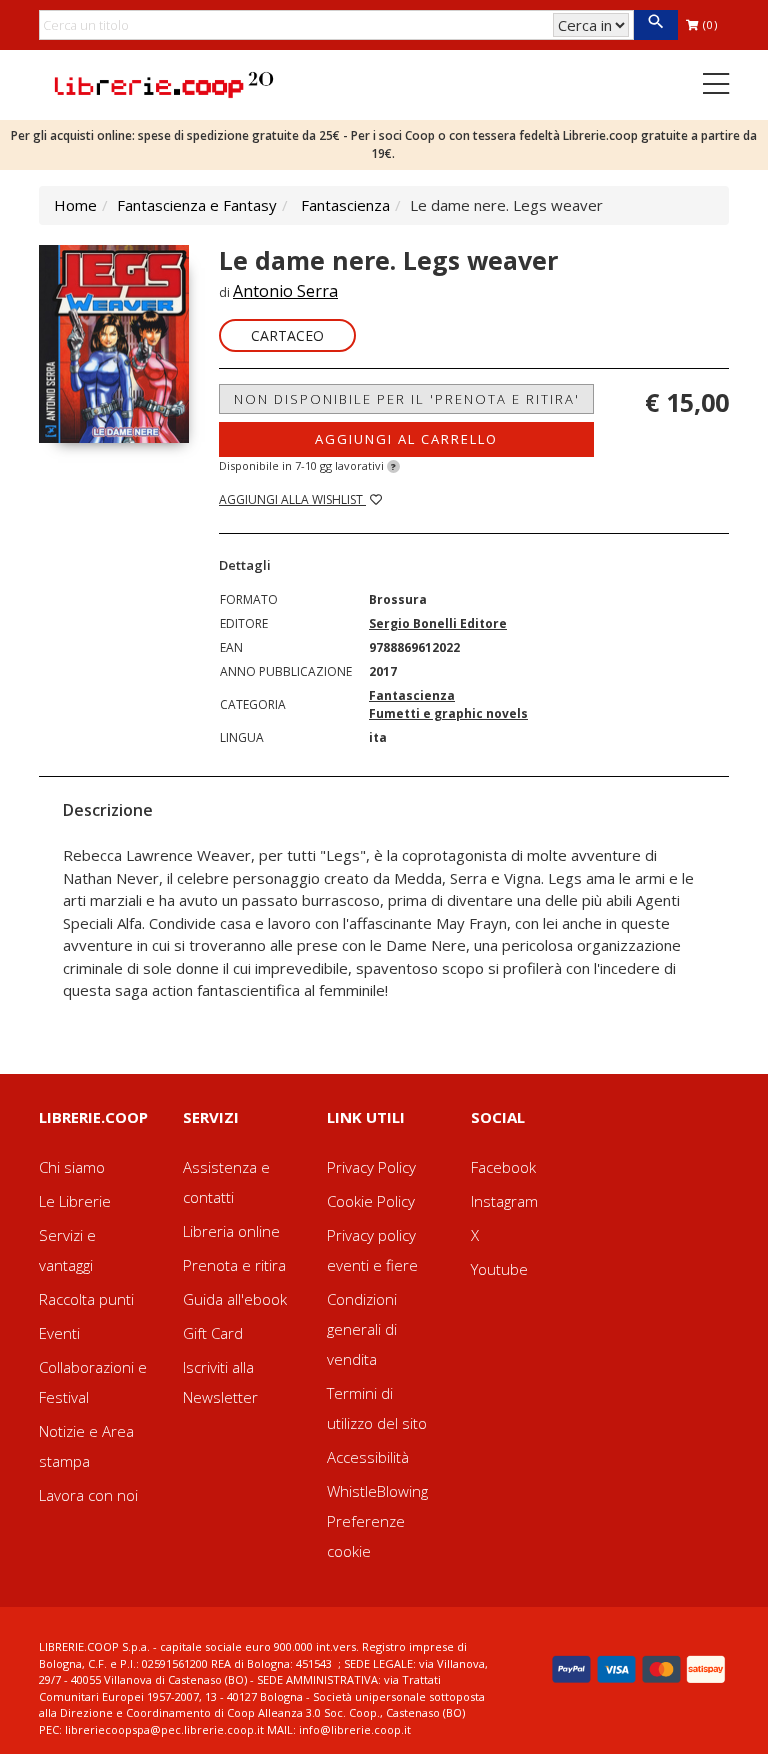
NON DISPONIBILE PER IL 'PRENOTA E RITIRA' (407, 399)
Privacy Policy (371, 1167)
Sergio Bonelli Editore (438, 623)
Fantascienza (345, 205)
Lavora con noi (88, 1495)
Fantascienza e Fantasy (197, 205)
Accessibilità (368, 1457)
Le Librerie (75, 1201)
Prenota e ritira (234, 1265)
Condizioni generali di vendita (362, 1329)
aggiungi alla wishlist (292, 499)
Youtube (499, 1269)
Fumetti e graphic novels (448, 713)
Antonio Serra (285, 291)
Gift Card (213, 1333)
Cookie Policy (371, 1201)
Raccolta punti (86, 1299)
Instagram (504, 1201)
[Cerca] (655, 25)
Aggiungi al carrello (406, 439)
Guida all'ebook (235, 1299)
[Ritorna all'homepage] (164, 83)
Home (75, 205)
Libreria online (231, 1231)
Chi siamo (72, 1167)
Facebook (503, 1167)
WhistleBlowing (377, 1491)
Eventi (59, 1333)
